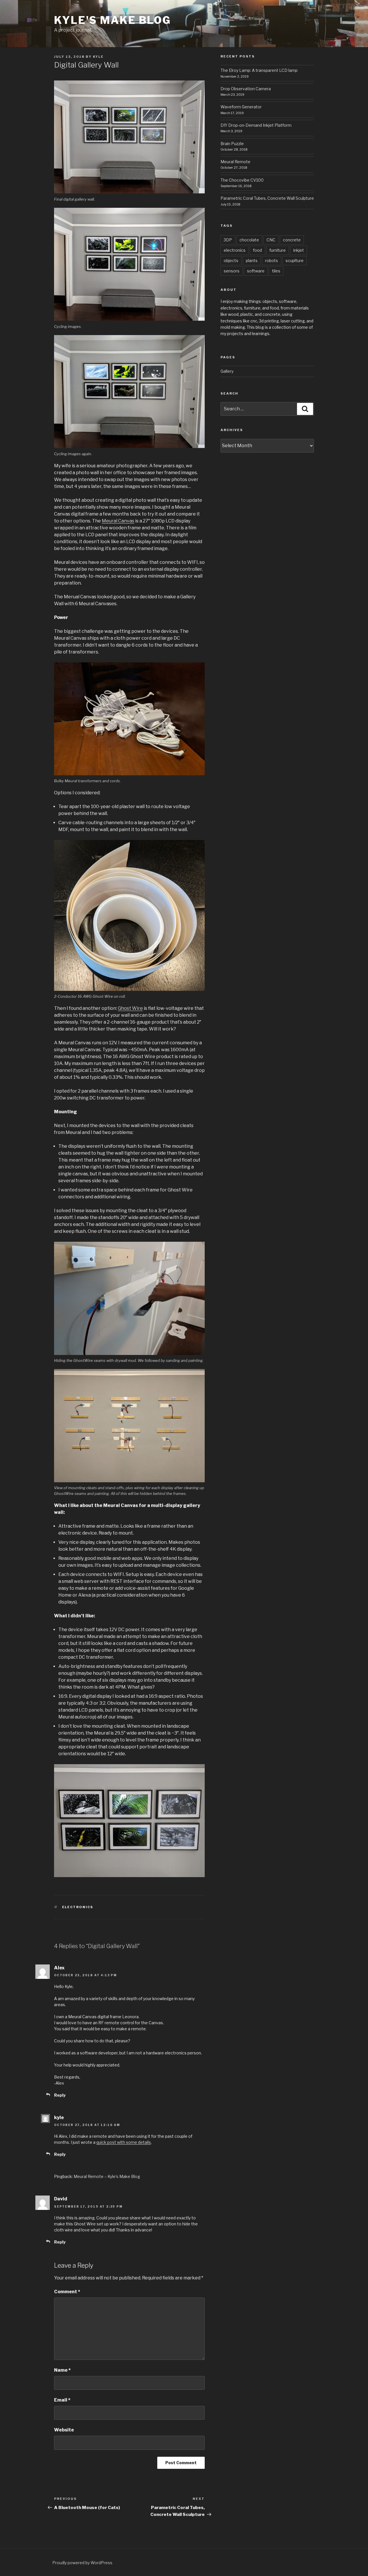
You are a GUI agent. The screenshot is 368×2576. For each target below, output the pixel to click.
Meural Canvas (118, 521)
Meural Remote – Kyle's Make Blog (107, 2176)
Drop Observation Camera (246, 89)
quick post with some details (124, 2142)
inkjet (299, 250)
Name (62, 2370)
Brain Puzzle (232, 144)
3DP (228, 240)
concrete (292, 240)
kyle (98, 57)
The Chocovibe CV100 (242, 180)
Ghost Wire (130, 1008)
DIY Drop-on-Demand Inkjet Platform (256, 125)
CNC (271, 240)
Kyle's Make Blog (113, 20)
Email (62, 2400)
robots (272, 261)
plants (252, 261)
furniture (278, 250)
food (257, 250)
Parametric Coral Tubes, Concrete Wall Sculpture (267, 198)
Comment (67, 2292)
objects (231, 261)
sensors (232, 271)
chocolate (249, 240)
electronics (78, 1907)
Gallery (227, 371)
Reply (60, 2095)
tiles (276, 271)
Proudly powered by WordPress (82, 2563)
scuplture (295, 261)
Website (64, 2430)
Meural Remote (235, 162)
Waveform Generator (241, 107)
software (256, 271)
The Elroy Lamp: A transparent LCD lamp (259, 70)
